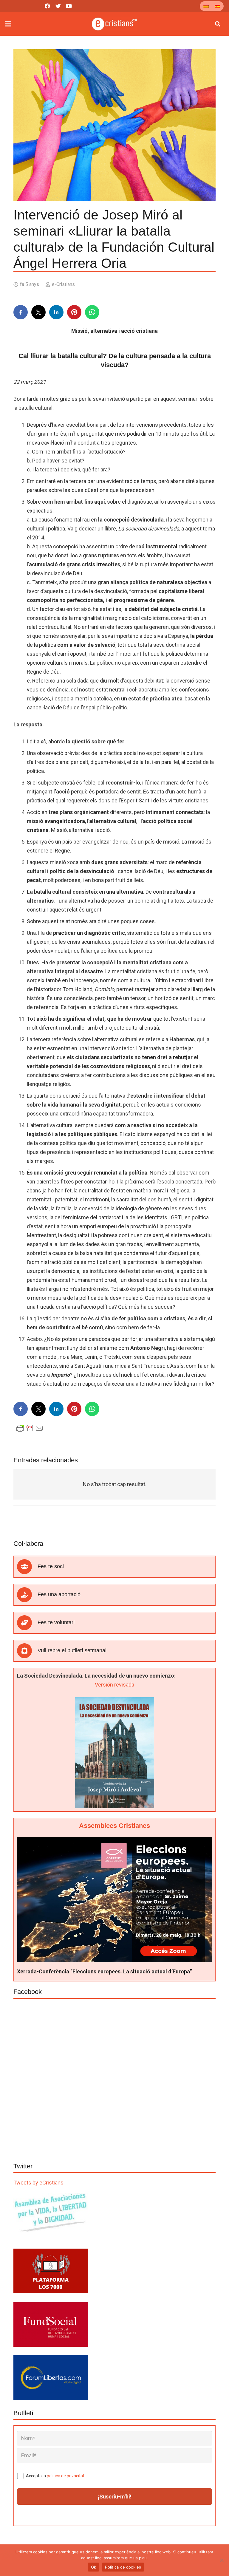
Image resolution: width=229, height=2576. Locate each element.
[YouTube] (69, 6)
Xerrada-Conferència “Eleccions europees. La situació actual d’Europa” (105, 1971)
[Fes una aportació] (27, 1595)
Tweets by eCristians (38, 2183)
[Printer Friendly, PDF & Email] (30, 1428)
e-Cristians (63, 284)
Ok (94, 2567)
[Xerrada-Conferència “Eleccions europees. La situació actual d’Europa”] (114, 1841)
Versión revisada (114, 1685)
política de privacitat (66, 2476)
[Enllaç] (115, 24)
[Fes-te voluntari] (27, 1623)
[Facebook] (47, 6)
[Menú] (8, 24)
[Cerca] (218, 24)
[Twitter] (58, 6)
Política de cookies (123, 2567)
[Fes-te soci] (27, 1567)
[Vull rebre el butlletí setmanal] (27, 1651)
